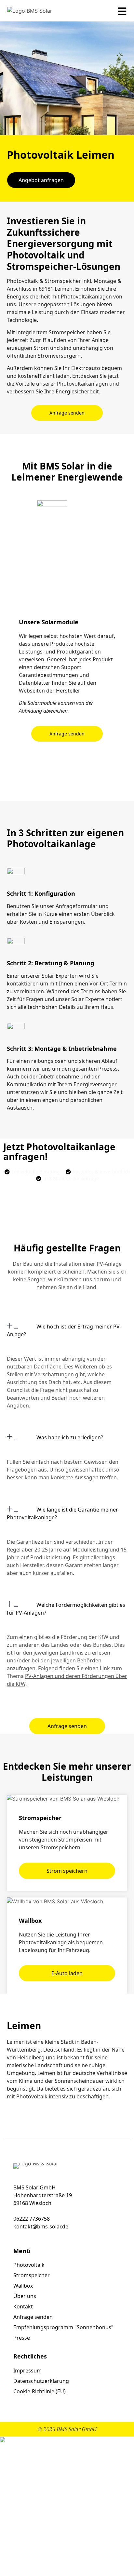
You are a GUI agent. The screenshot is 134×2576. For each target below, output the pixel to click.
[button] (67, 1336)
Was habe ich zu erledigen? (70, 1437)
